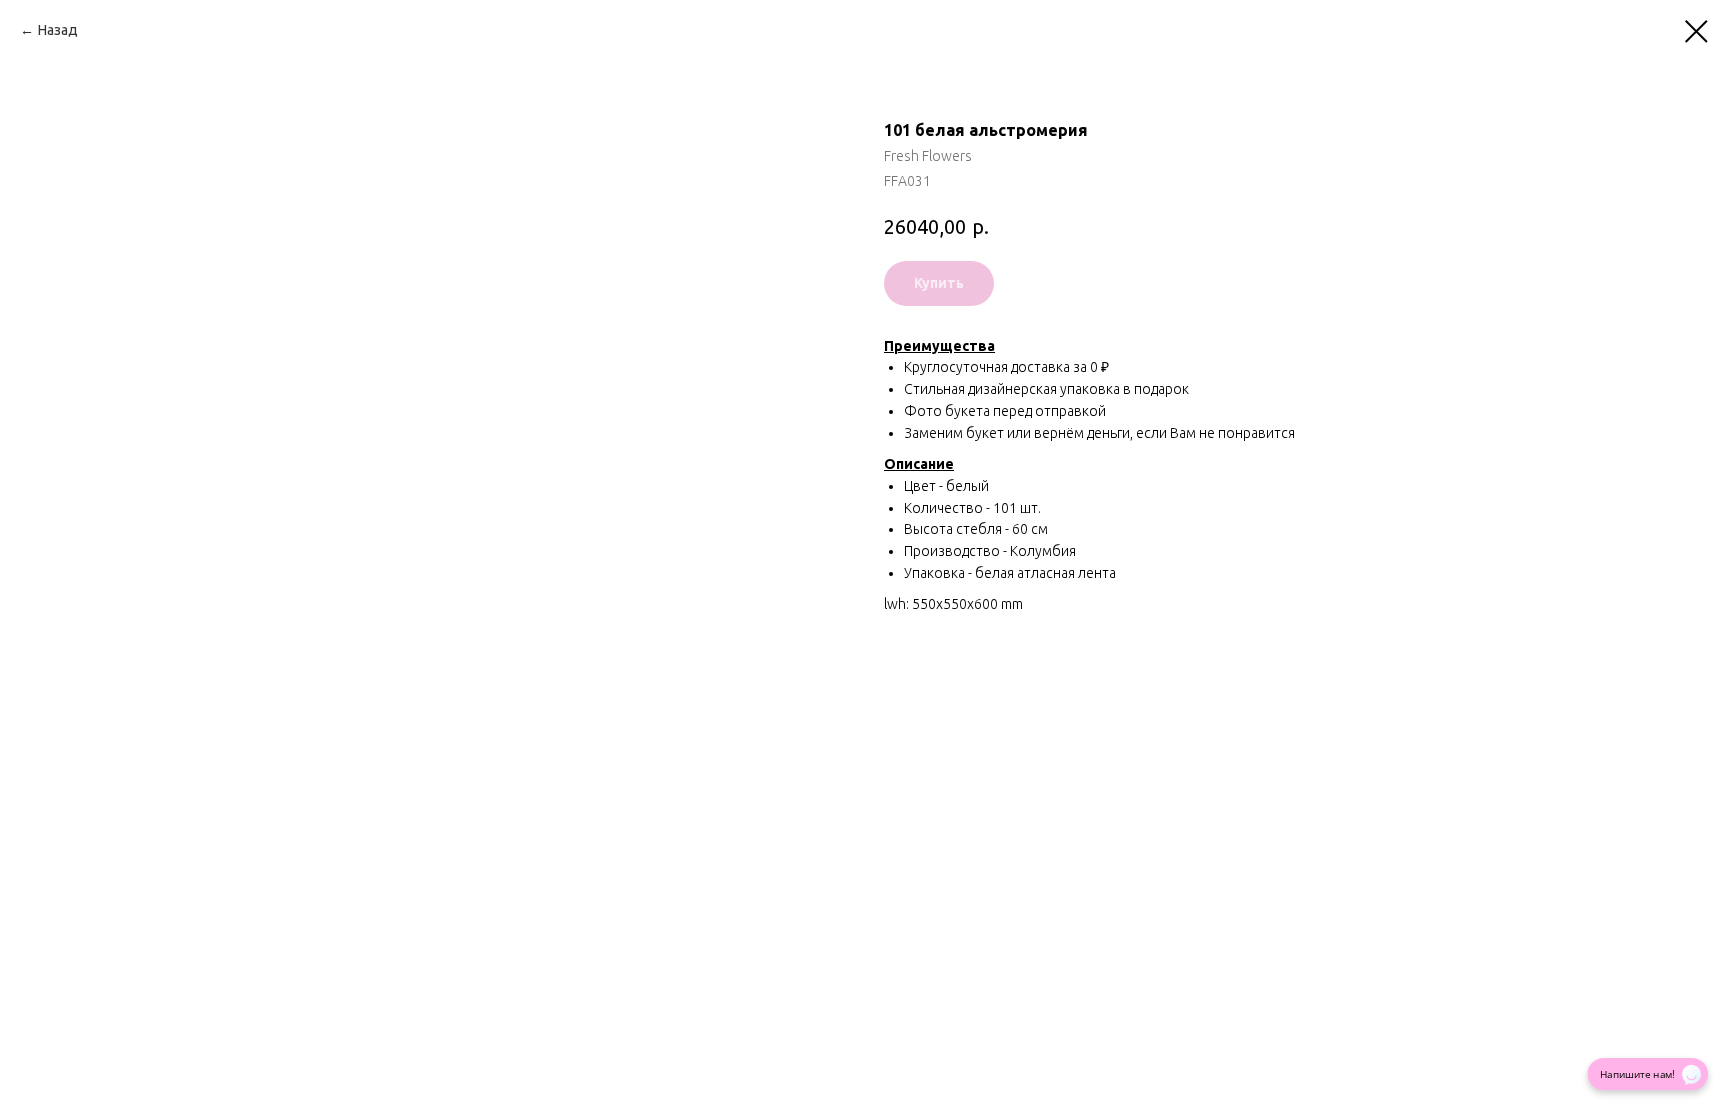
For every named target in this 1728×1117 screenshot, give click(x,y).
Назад (58, 30)
